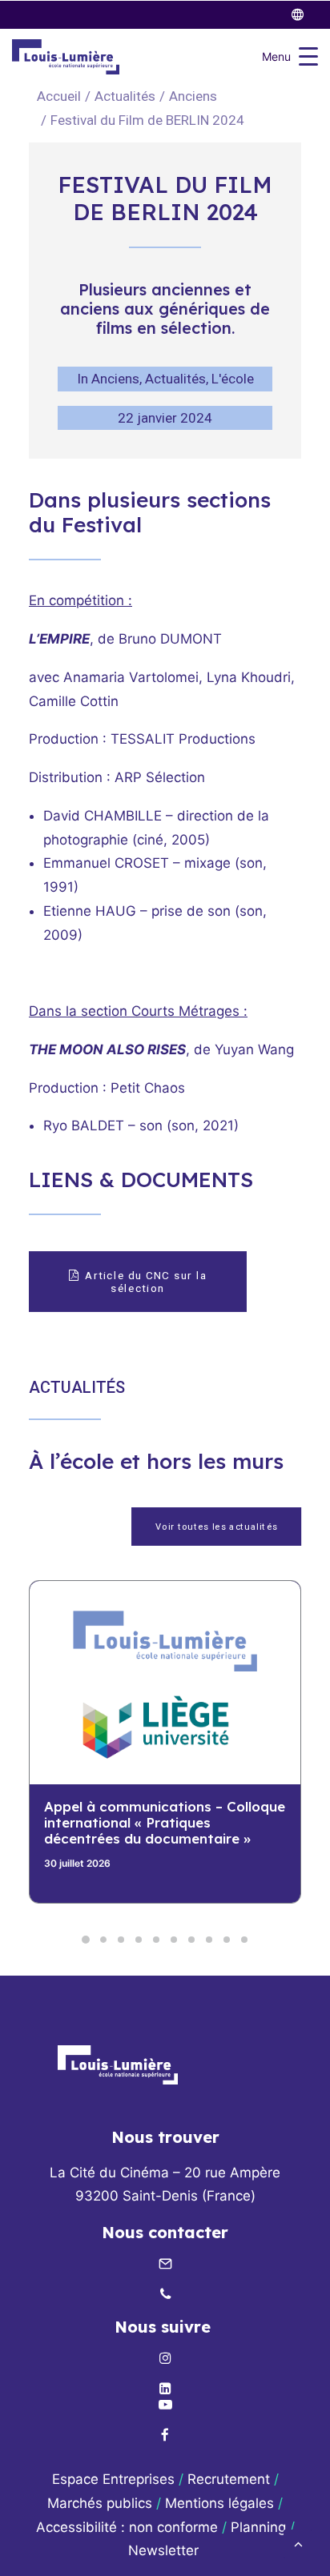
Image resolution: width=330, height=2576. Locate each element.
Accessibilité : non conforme (127, 2527)
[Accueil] (118, 2065)
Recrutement (229, 2479)
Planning (258, 2527)
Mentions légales (219, 2503)
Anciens (193, 96)
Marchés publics (100, 2503)
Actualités (125, 96)
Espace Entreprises (113, 2479)
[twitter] (305, 15)
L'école (233, 379)
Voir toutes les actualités (216, 1527)
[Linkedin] (165, 2389)
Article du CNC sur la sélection (147, 1282)
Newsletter (165, 2550)
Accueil (59, 96)
